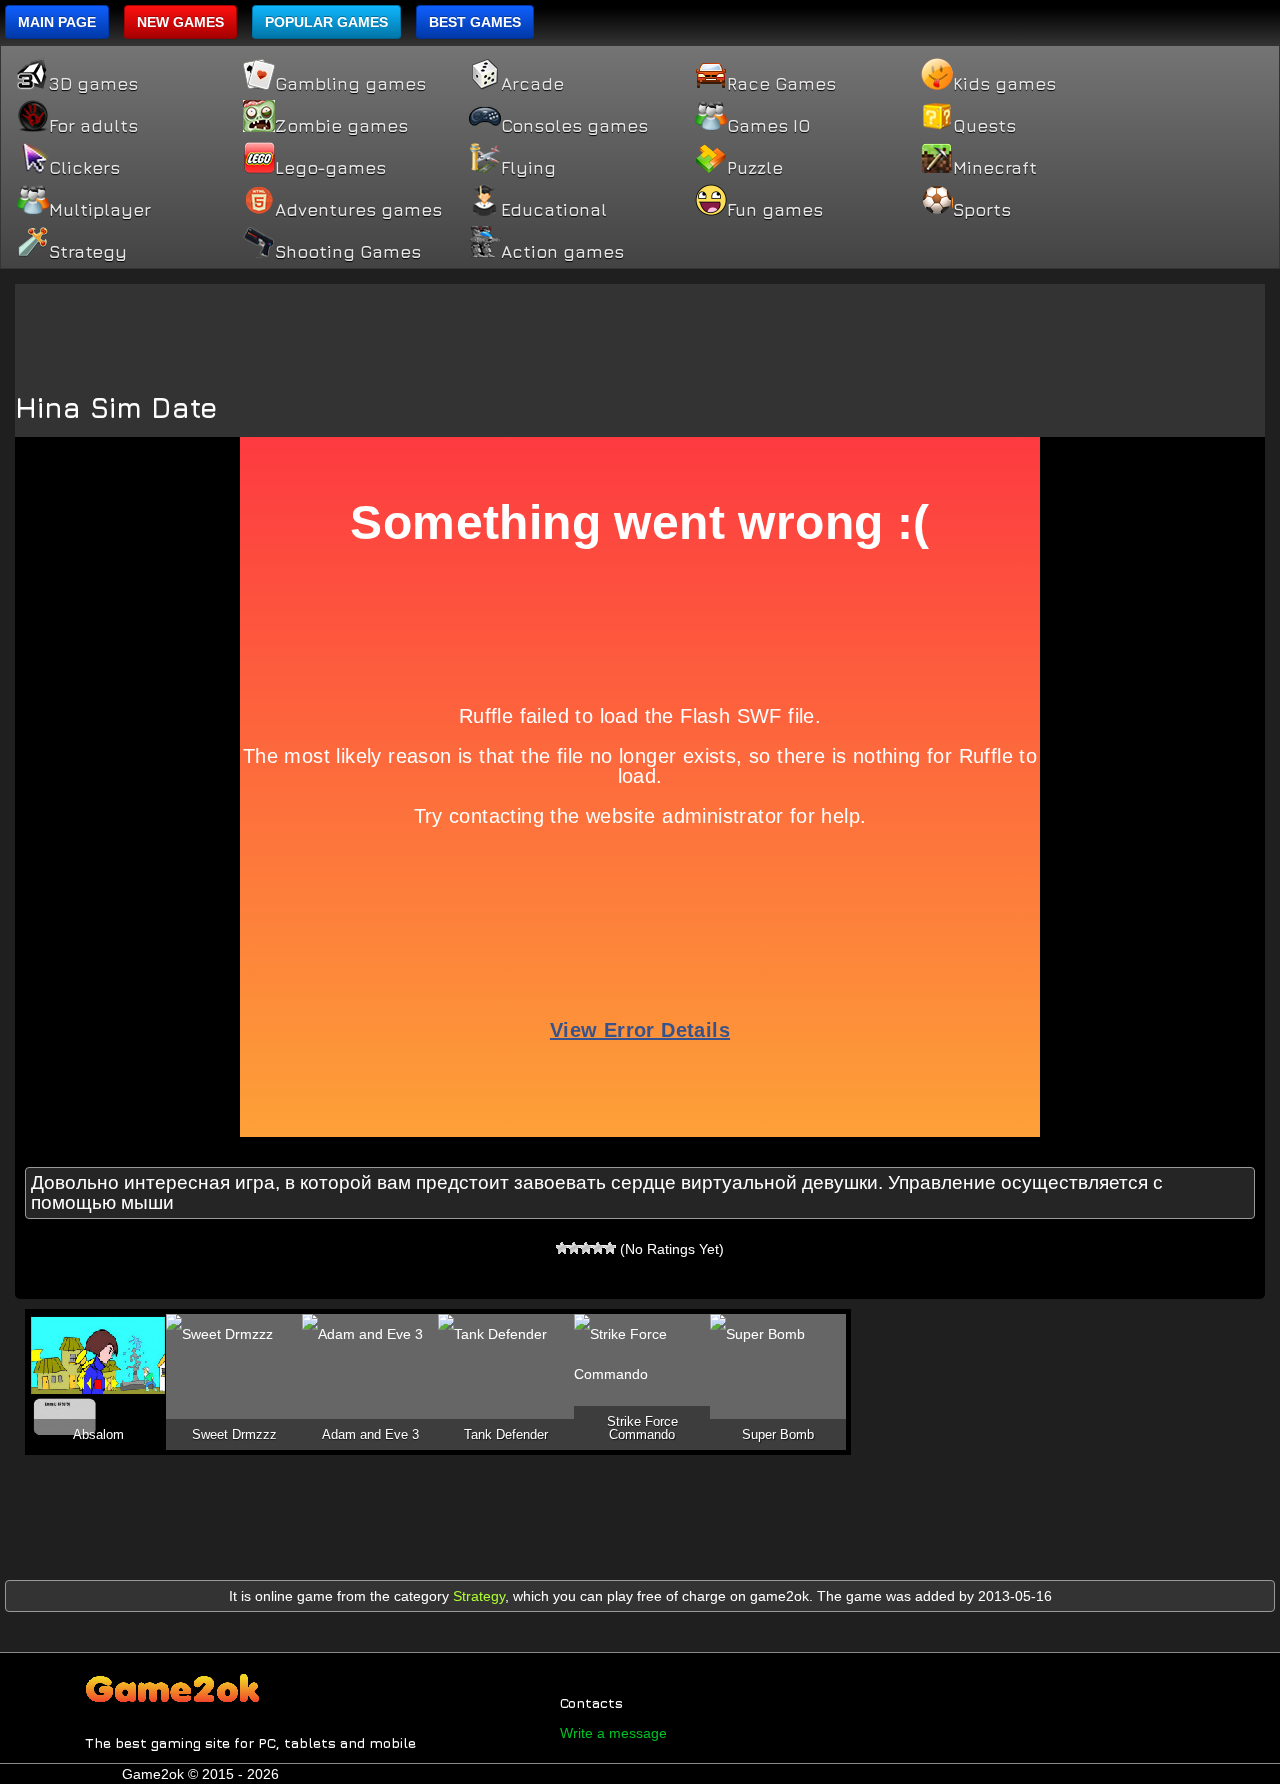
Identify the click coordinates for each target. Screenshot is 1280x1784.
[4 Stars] (598, 1248)
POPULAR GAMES (326, 22)
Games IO (768, 126)
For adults (93, 126)
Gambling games (350, 84)
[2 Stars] (574, 1248)
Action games (562, 252)
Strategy (88, 252)
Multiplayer (100, 210)
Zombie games (341, 126)
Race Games (781, 84)
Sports (982, 210)
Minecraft (995, 168)
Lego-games (330, 168)
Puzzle (755, 168)
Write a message (613, 1733)
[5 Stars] (610, 1248)
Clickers (84, 168)
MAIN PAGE (57, 22)
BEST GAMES (475, 22)
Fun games (775, 210)
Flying (528, 168)
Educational (554, 210)
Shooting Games (348, 252)
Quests (984, 126)
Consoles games (574, 126)
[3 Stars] (586, 1248)
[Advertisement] (640, 329)
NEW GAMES (180, 22)
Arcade (532, 84)
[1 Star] (562, 1248)
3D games (93, 84)
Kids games (1004, 84)
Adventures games (358, 210)
